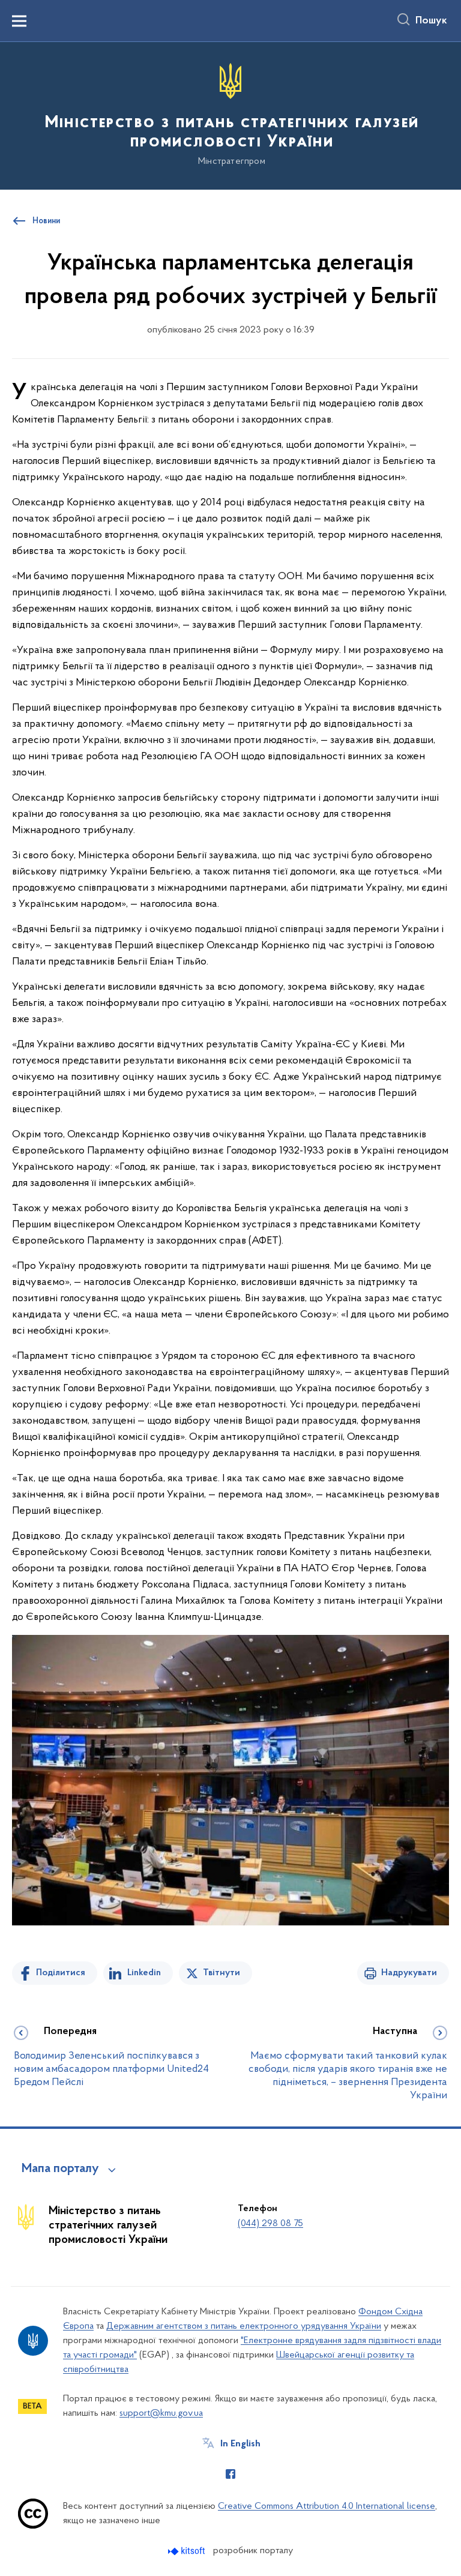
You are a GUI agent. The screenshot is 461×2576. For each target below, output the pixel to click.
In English (240, 2444)
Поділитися (61, 1973)
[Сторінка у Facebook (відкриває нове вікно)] (230, 2474)
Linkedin (144, 1973)
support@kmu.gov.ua (161, 2413)
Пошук (431, 21)
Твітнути (221, 1973)
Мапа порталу (60, 2169)
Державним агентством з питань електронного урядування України (244, 2326)
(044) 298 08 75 (270, 2224)
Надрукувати (409, 1973)
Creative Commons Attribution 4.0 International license (327, 2506)
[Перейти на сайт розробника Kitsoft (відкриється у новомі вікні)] (188, 2551)
